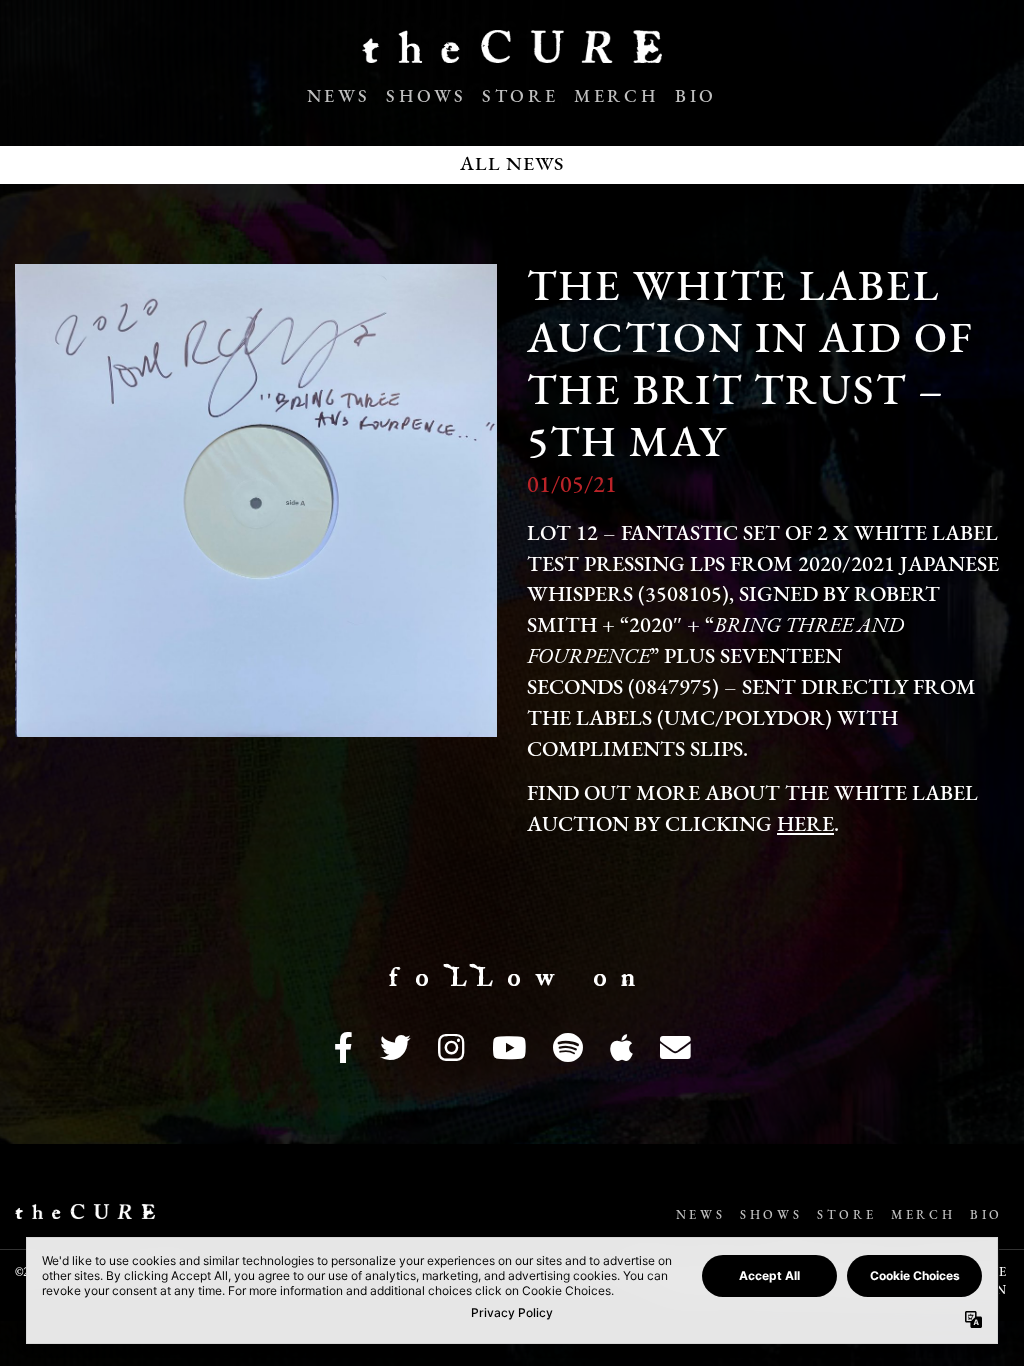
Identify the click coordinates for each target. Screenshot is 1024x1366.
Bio (696, 98)
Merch (616, 98)
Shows (426, 98)
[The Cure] (512, 55)
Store (520, 98)
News (338, 98)
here (805, 825)
